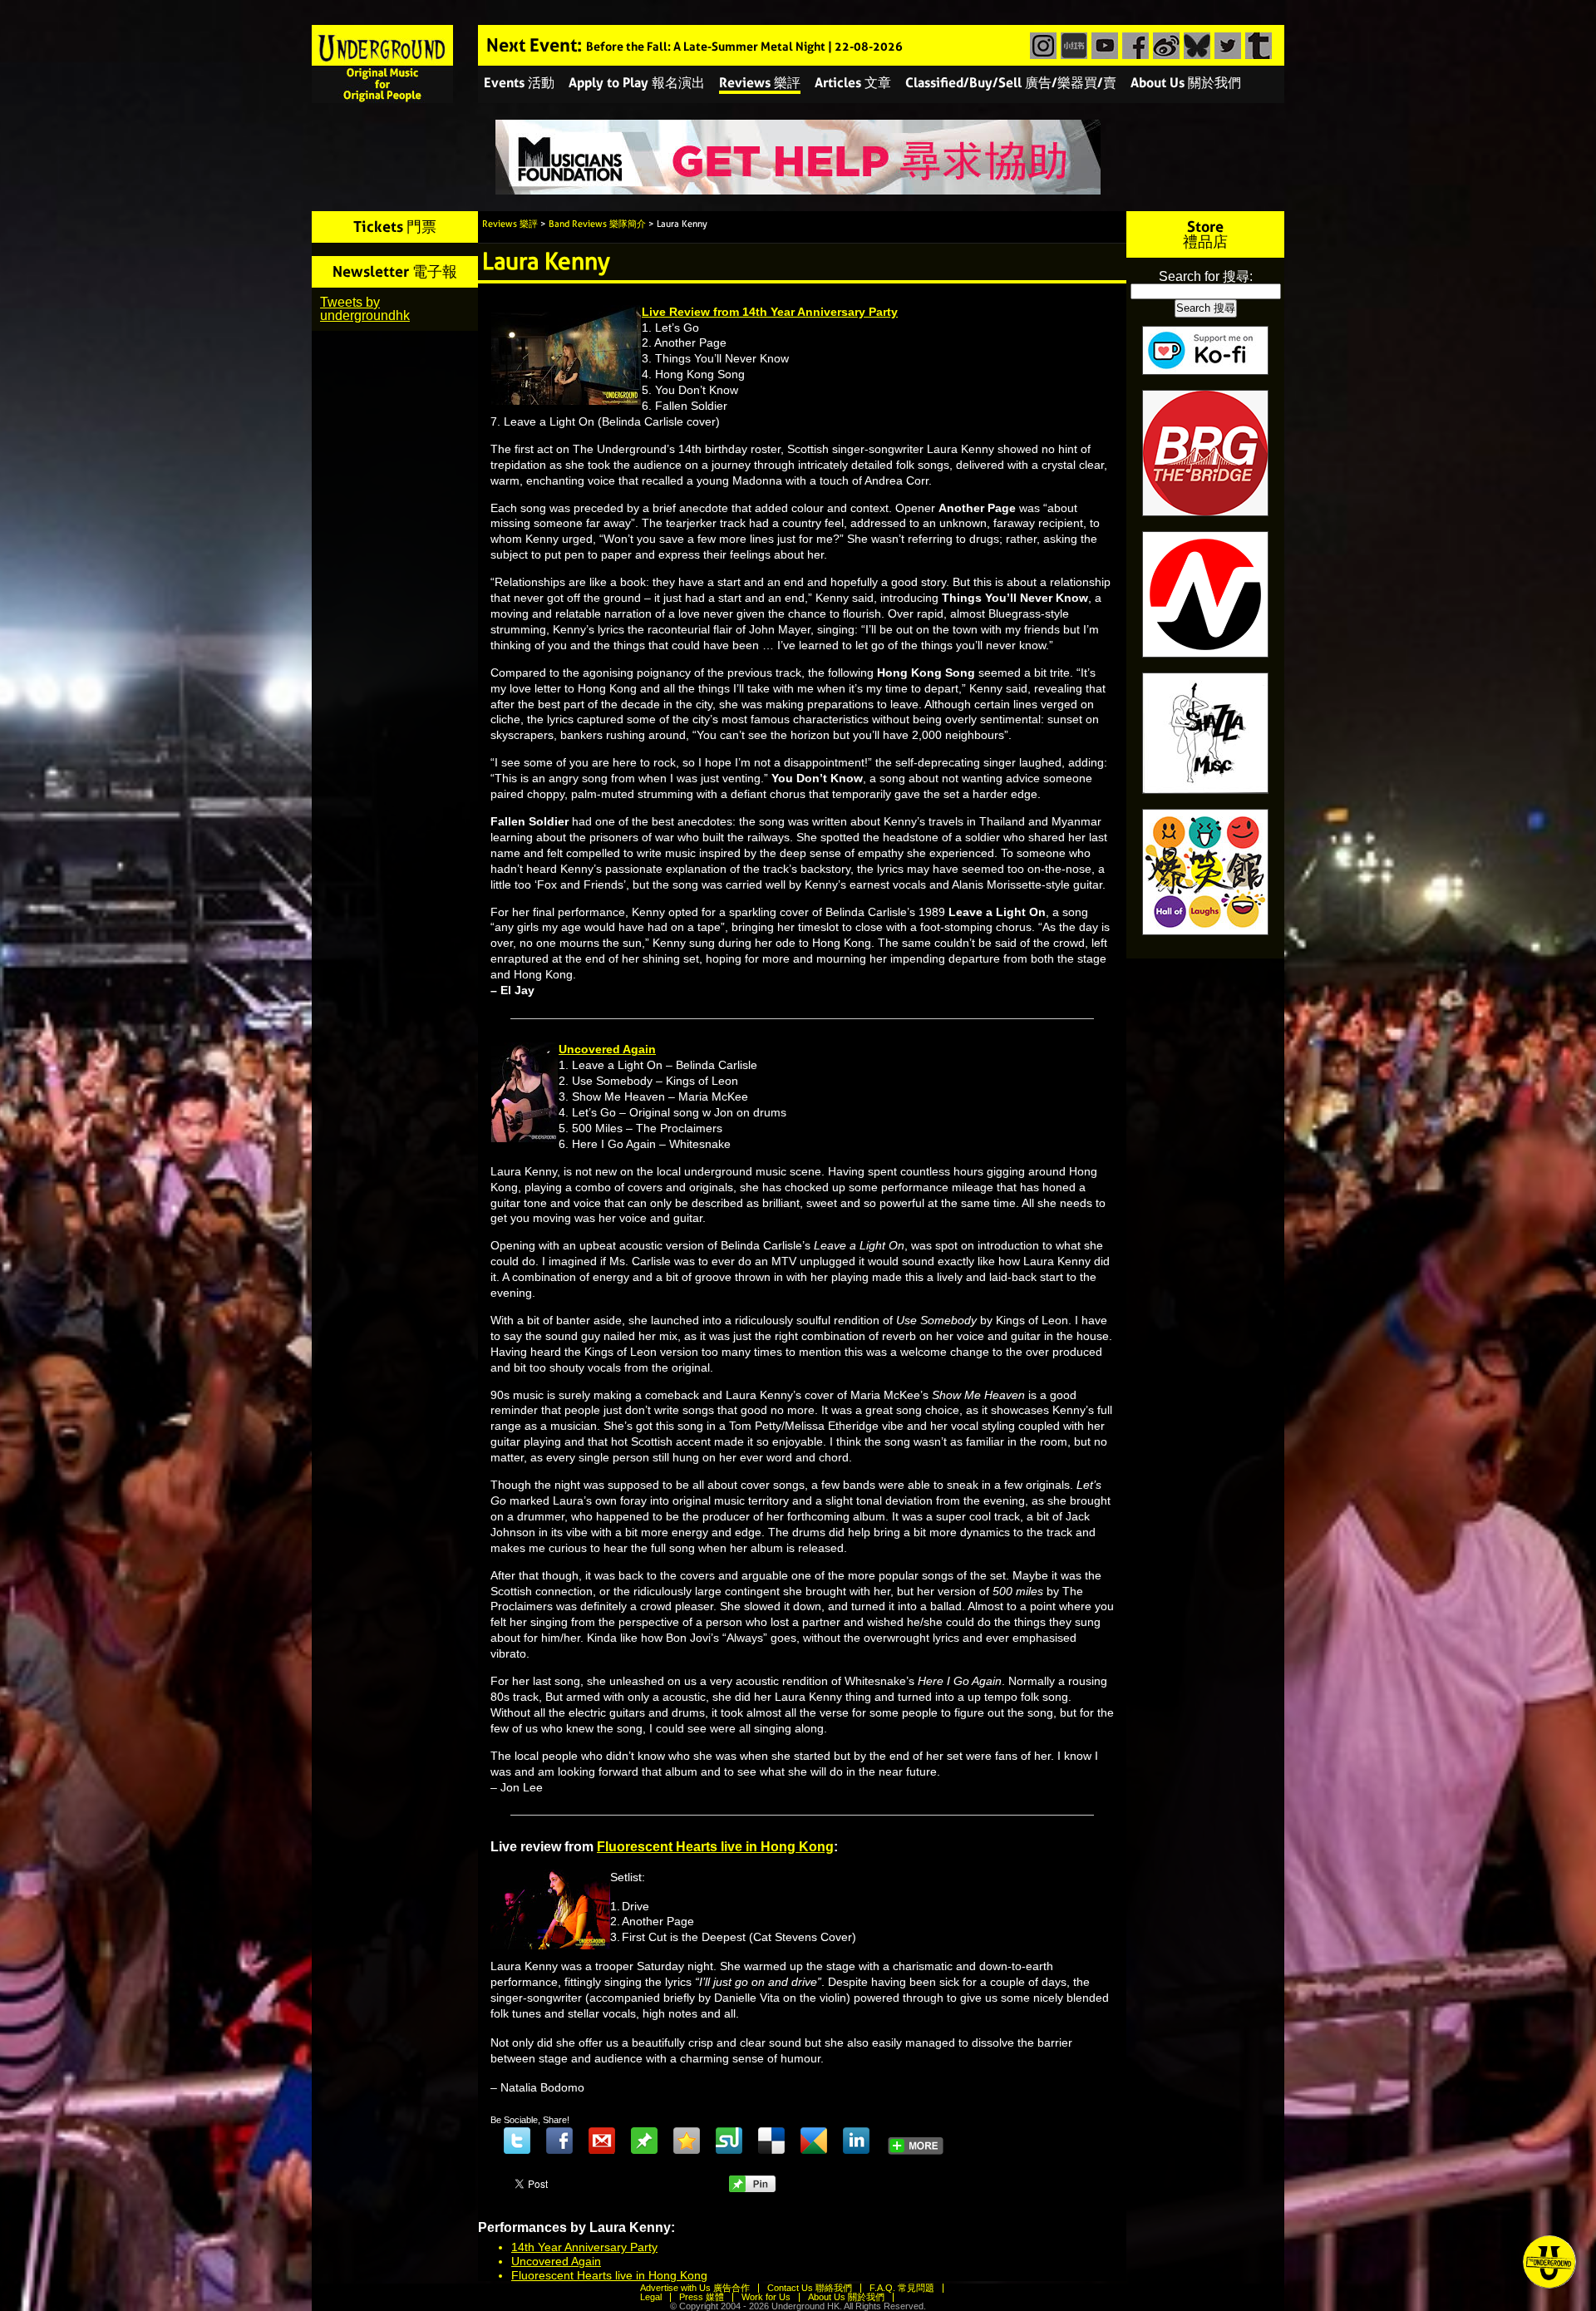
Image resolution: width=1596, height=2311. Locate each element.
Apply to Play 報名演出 (637, 83)
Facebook (1133, 46)
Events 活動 (519, 83)
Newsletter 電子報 (395, 271)
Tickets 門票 (395, 227)
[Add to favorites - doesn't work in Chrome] (687, 2141)
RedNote (1072, 46)
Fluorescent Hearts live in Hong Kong (715, 1847)
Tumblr (1256, 46)
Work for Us (766, 2297)
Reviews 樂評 (760, 83)
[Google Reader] (814, 2141)
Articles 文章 (853, 83)
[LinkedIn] (856, 2141)
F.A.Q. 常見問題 (902, 2288)
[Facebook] (559, 2141)
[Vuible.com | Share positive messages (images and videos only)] (644, 2150)
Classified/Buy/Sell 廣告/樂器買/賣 (1011, 83)
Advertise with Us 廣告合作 (695, 2288)
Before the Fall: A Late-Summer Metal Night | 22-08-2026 (744, 47)
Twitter (1226, 46)
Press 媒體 (702, 2297)
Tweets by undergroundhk (365, 309)
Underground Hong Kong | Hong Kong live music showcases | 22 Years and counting (382, 64)
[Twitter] (517, 2141)
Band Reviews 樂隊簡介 (597, 224)
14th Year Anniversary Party (584, 2247)
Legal (651, 2297)
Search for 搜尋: (1206, 276)
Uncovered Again (607, 1049)
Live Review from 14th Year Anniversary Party (770, 312)
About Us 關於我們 (1186, 83)
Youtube (1103, 46)
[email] (602, 2141)
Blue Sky (1195, 46)
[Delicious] (771, 2141)
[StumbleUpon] (729, 2141)
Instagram (1041, 46)
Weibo (1164, 46)
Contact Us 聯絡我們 (810, 2288)
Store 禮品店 (1205, 234)
